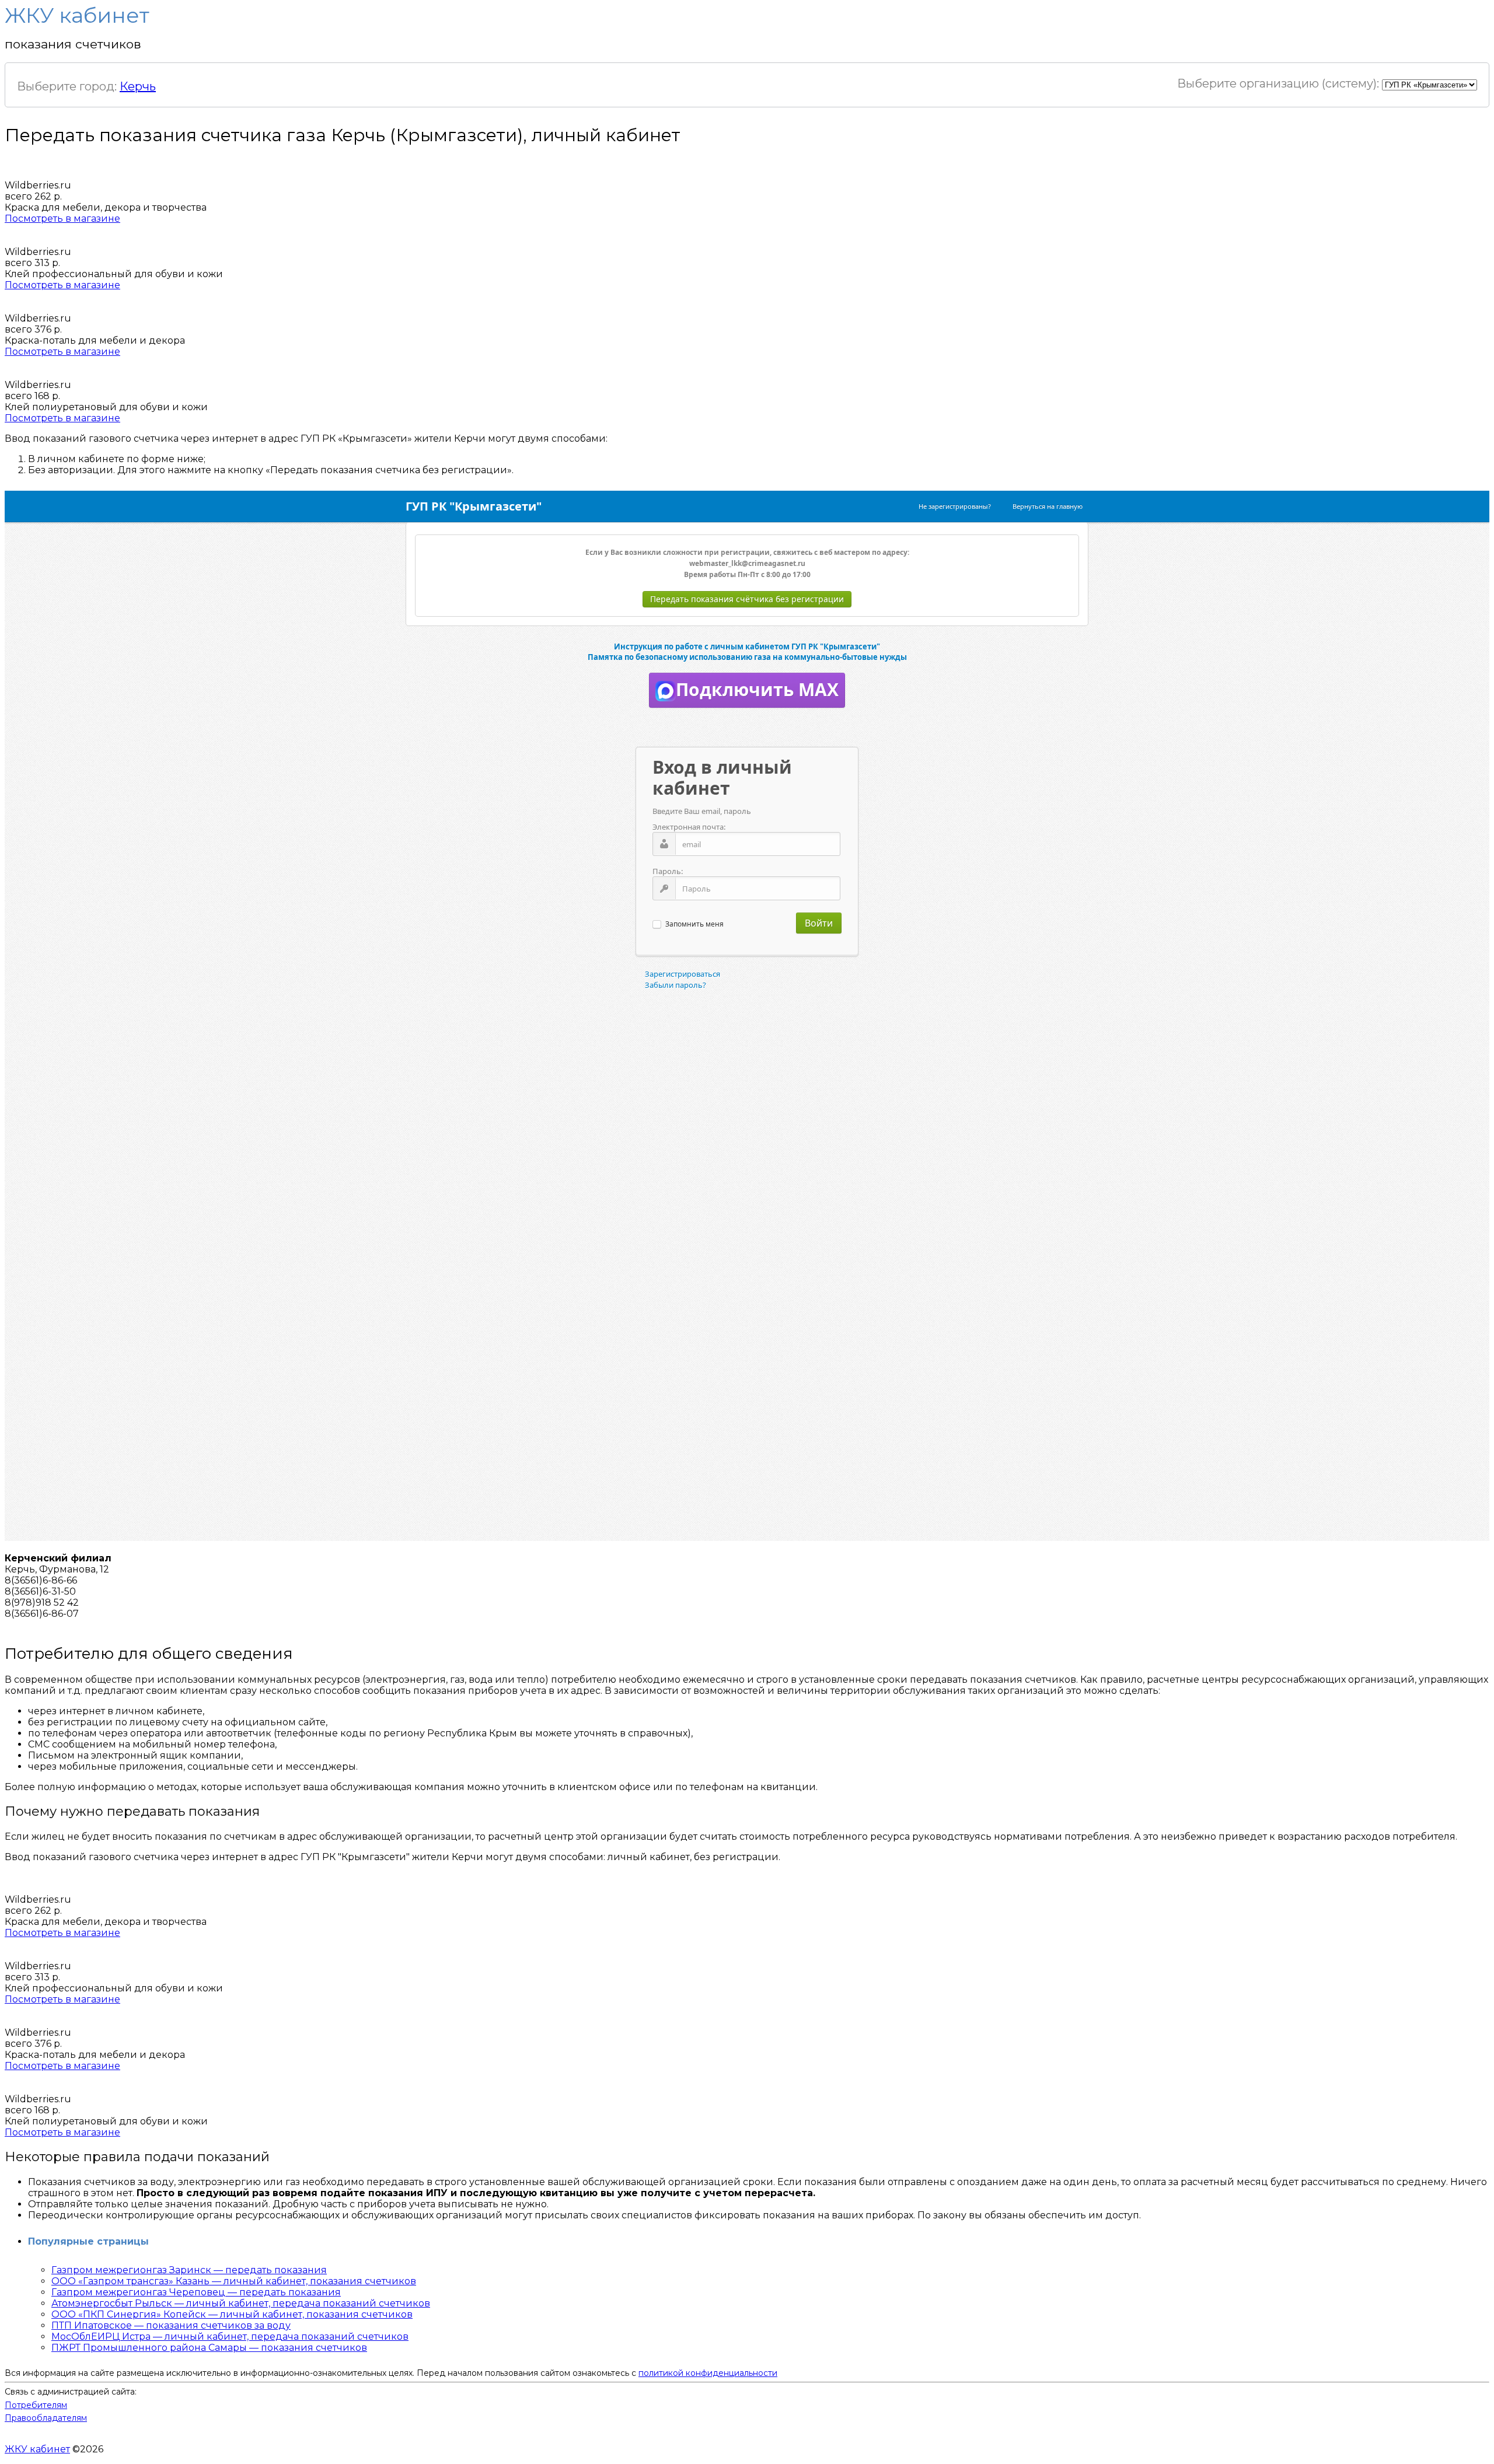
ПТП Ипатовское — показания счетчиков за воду (171, 2325)
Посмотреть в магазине (62, 219)
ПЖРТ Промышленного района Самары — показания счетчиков (209, 2348)
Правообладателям (46, 2418)
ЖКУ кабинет (37, 2449)
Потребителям (36, 2405)
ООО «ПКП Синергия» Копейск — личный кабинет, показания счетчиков (232, 2314)
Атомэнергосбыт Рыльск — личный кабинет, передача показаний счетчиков (241, 2303)
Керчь (138, 86)
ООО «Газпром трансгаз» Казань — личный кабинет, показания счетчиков (234, 2281)
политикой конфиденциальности (708, 2373)
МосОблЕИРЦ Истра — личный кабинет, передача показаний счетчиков (230, 2337)
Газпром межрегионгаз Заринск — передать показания (189, 2270)
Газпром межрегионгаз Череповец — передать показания (196, 2292)
